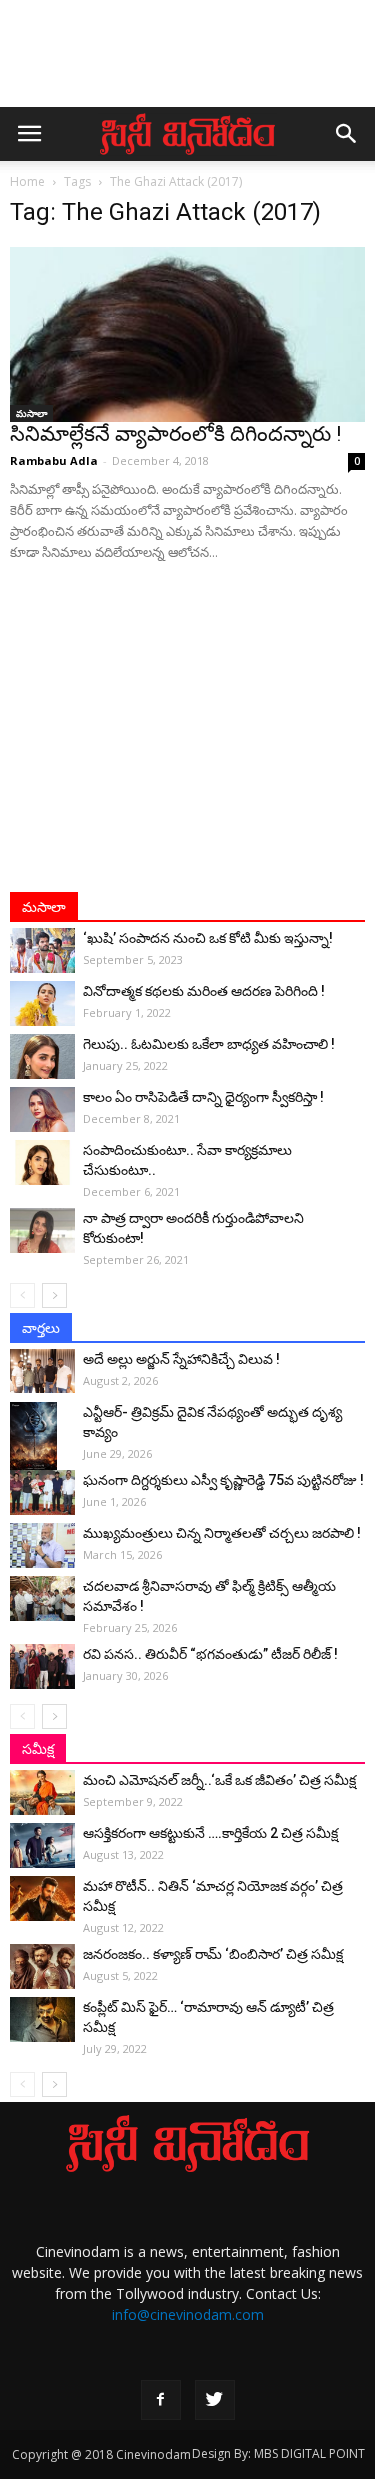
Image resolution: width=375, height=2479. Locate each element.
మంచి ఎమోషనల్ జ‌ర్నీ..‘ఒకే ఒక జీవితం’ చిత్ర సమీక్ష (219, 1780)
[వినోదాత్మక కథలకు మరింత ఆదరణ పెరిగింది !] (42, 1003)
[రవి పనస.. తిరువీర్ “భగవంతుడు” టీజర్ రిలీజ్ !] (42, 1666)
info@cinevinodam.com (188, 2314)
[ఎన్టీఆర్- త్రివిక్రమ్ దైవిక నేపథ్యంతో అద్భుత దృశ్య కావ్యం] (42, 1437)
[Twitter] (215, 2400)
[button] (347, 134)
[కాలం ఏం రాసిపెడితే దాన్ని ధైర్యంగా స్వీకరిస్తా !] (42, 1109)
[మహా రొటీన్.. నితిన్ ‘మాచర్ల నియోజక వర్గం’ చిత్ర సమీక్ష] (42, 1898)
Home (27, 181)
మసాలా (31, 413)
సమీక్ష (38, 1749)
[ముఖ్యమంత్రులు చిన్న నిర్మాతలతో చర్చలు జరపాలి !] (42, 1545)
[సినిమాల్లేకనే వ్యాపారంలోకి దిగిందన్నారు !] (187, 334)
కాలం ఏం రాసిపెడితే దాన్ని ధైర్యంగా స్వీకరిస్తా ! (203, 1097)
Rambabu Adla (54, 460)
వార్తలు (41, 1328)
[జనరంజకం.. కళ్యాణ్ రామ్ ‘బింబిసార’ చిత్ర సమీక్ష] (42, 1966)
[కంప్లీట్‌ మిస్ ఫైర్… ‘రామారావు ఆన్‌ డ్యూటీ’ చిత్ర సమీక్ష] (42, 2019)
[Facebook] (161, 2400)
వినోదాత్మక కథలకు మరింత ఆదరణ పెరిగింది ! (204, 991)
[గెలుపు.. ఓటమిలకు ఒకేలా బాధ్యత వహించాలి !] (42, 1056)
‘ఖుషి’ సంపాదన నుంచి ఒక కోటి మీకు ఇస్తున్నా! (208, 938)
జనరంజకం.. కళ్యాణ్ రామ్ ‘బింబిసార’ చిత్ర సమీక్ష (213, 1954)
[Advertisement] (188, 63)
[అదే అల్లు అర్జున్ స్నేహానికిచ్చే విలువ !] (42, 1370)
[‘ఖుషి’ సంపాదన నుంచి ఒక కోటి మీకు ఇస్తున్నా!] (42, 950)
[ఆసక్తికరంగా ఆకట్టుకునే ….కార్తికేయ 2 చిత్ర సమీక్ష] (42, 1845)
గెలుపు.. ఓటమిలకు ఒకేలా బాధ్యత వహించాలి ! (209, 1044)
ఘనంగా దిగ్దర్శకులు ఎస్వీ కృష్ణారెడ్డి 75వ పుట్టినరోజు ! (223, 1480)
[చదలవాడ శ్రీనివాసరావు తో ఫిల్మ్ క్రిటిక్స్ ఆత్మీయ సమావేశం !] (42, 1598)
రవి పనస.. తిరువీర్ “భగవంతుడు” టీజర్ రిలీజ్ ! (210, 1654)
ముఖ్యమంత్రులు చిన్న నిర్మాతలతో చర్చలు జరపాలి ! (222, 1533)
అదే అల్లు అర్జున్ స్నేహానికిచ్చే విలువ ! (181, 1359)
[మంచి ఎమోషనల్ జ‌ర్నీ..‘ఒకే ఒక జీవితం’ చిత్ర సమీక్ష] (42, 1792)
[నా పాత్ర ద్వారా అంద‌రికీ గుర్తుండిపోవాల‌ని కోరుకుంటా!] (42, 1230)
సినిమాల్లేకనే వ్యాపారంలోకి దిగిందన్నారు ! (175, 434)
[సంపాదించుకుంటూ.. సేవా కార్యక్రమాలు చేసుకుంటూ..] (42, 1162)
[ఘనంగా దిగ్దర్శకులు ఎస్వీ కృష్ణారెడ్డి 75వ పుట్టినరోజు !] (42, 1492)
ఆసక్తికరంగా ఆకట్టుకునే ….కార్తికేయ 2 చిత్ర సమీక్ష (210, 1833)
